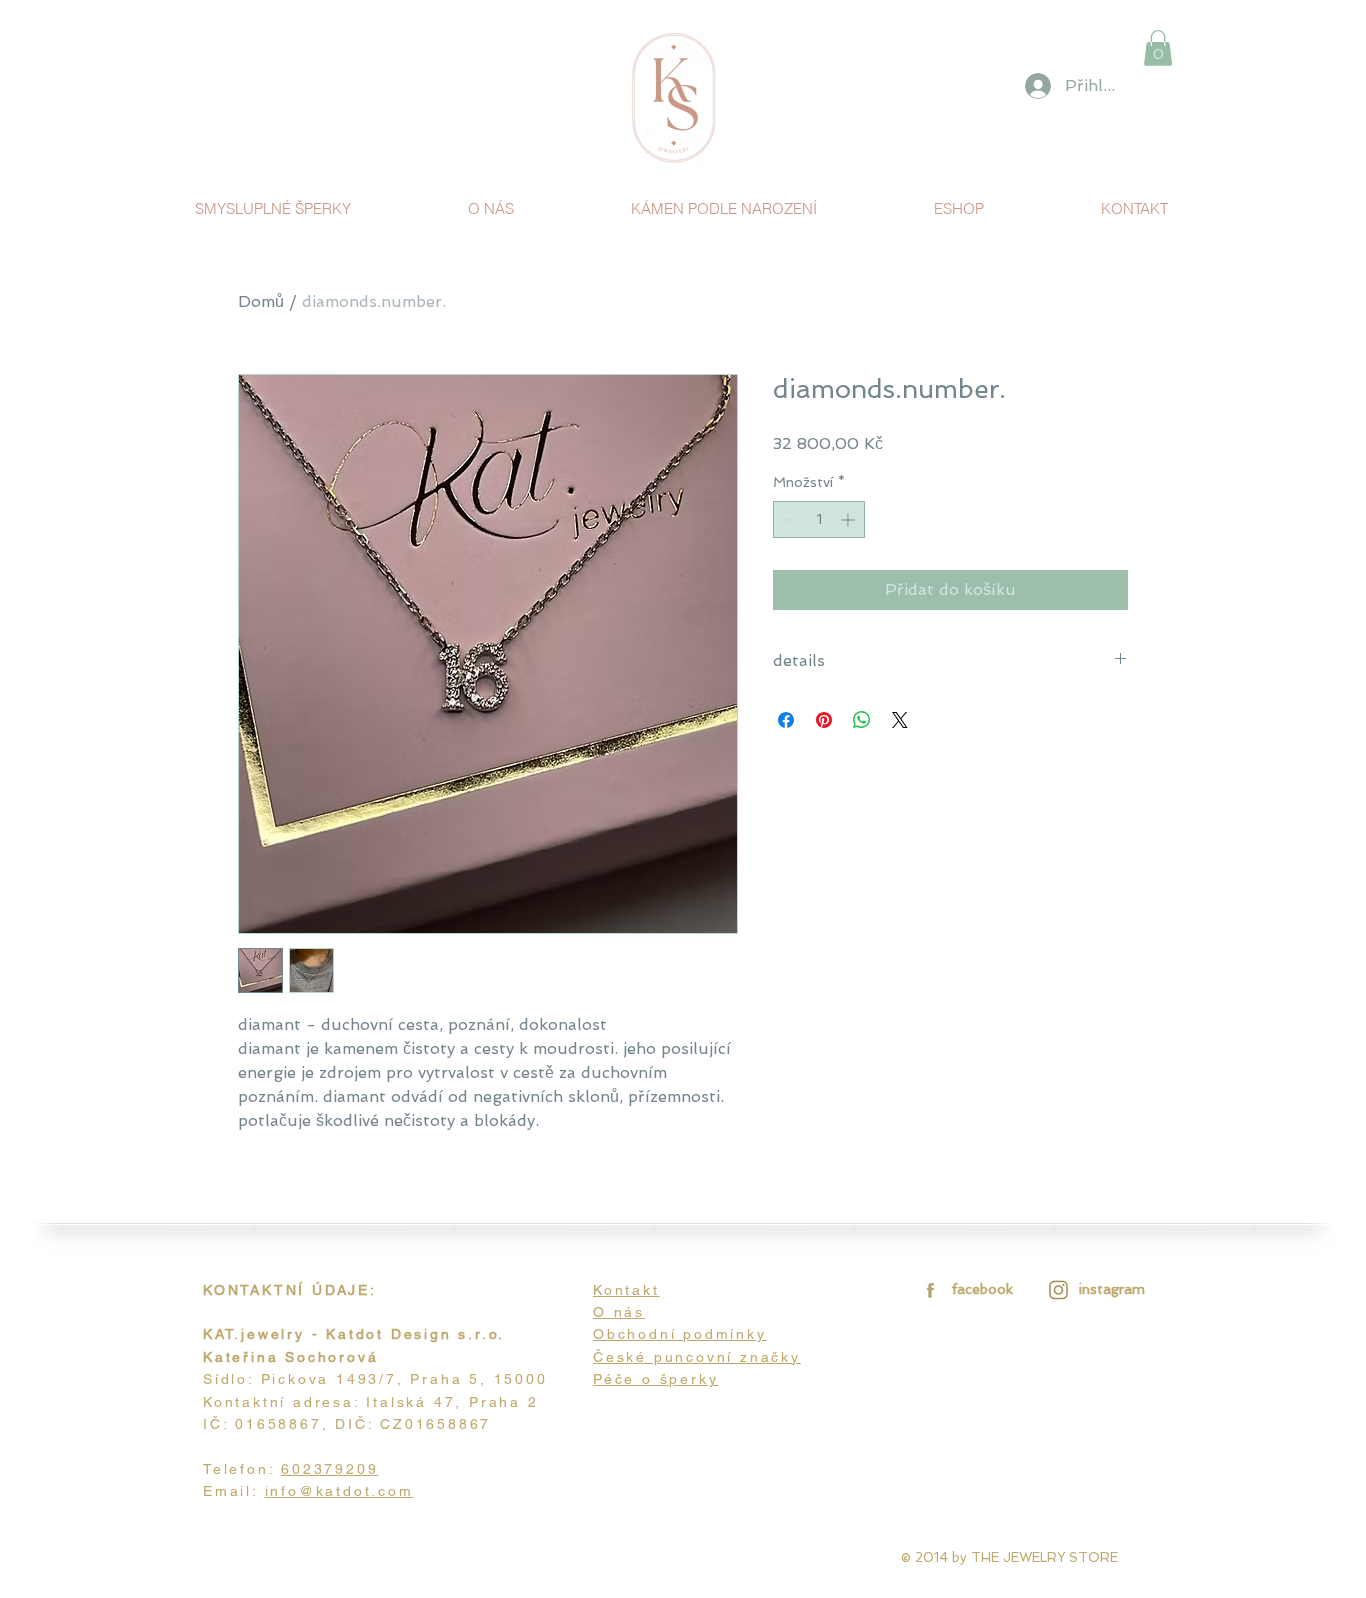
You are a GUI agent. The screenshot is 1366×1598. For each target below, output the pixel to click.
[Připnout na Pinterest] (824, 720)
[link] (1158, 48)
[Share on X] (900, 720)
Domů (261, 301)
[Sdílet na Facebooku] (786, 720)
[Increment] (849, 519)
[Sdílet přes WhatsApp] (862, 720)
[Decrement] (788, 519)
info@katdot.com (339, 1491)
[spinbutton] (819, 519)
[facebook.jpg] (927, 1289)
